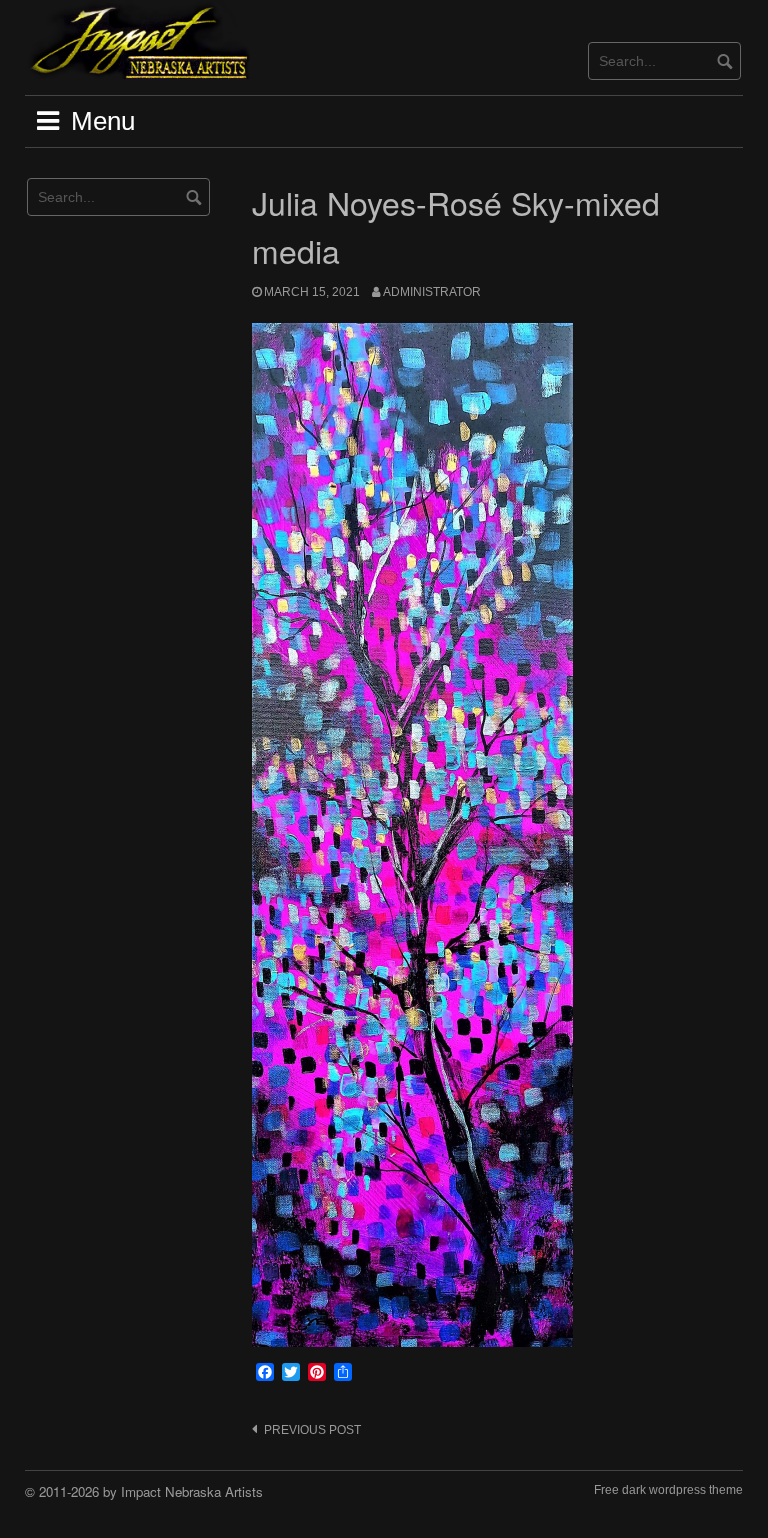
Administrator (432, 292)
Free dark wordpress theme (668, 1490)
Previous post (312, 1430)
